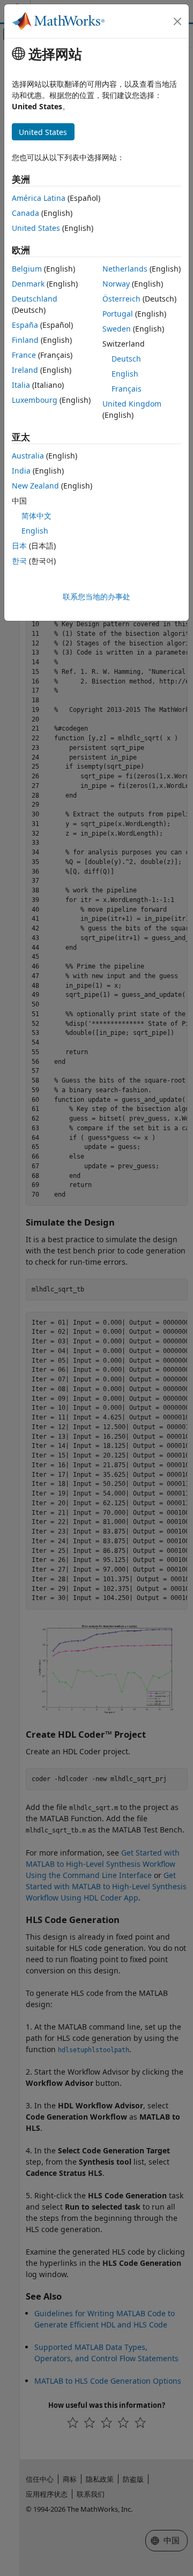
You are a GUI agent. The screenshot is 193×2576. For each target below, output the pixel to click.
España (25, 325)
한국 (19, 561)
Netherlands (125, 269)
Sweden (117, 329)
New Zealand (35, 486)
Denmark (28, 284)
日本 (19, 546)
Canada (25, 213)
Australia (28, 456)
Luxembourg (35, 400)
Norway (116, 284)
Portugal (118, 314)
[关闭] (177, 21)
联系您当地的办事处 (96, 596)
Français (127, 389)
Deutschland (35, 299)
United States (36, 228)
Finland (25, 340)
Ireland (25, 370)
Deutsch (126, 359)
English (125, 374)
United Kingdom (132, 404)
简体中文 (36, 516)
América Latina (39, 198)
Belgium (27, 269)
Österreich (121, 299)
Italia (21, 385)
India (21, 471)
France (24, 355)
